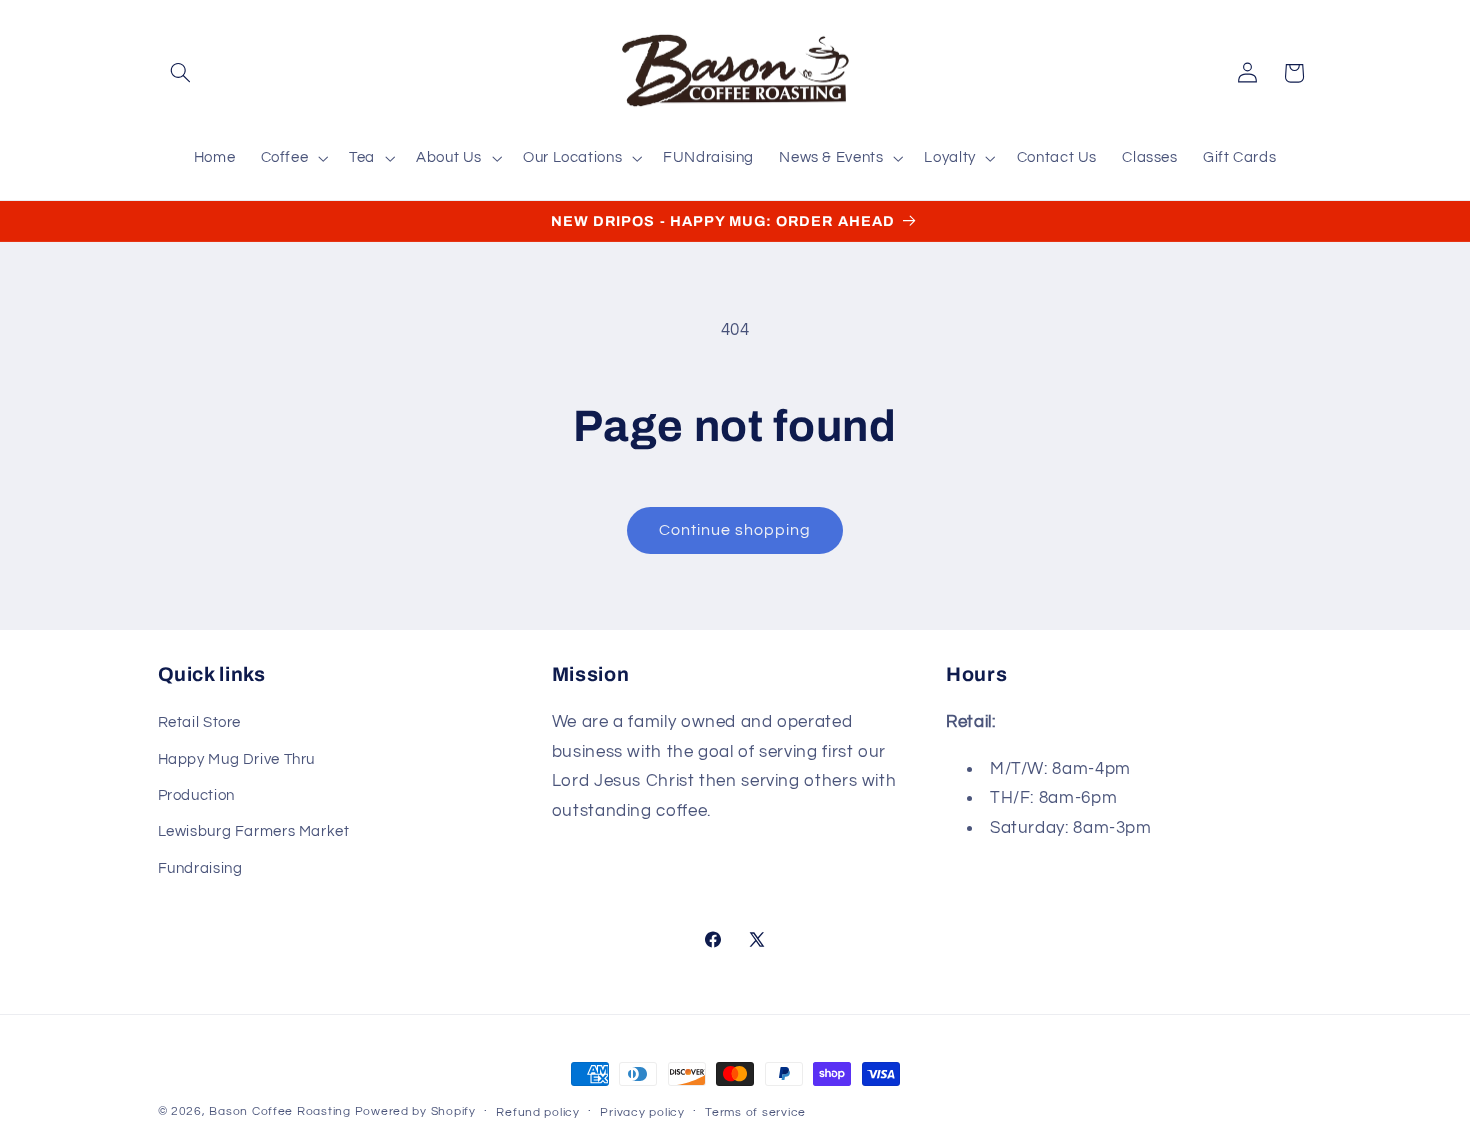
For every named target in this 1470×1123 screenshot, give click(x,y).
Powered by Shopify (415, 1111)
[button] (181, 73)
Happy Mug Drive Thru (237, 759)
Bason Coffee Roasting (279, 1111)
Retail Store (200, 722)
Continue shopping (735, 530)
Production (196, 795)
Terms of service (755, 1112)
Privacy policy (642, 1112)
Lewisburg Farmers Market (254, 831)
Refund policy (538, 1112)
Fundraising (200, 868)
